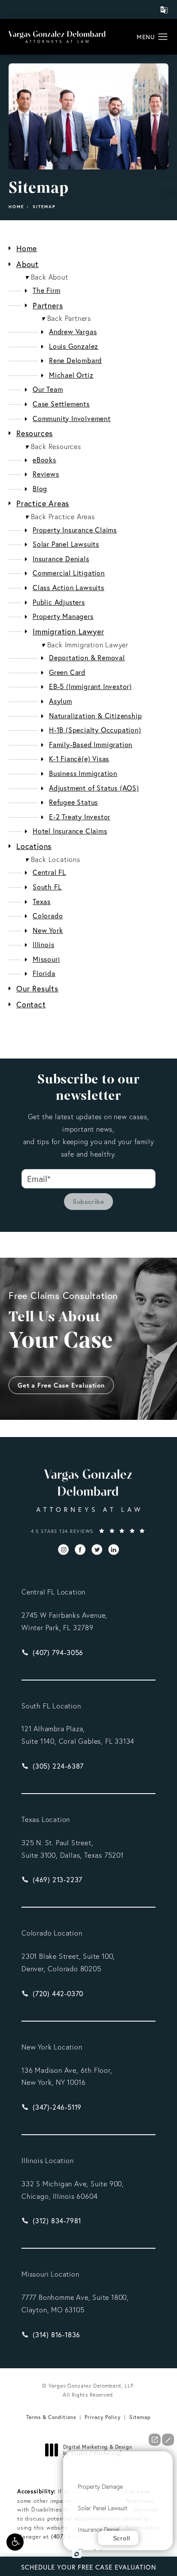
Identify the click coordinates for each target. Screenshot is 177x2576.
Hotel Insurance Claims (70, 831)
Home (16, 207)
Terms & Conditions (51, 2417)
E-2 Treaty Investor (80, 817)
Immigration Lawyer (68, 631)
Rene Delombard (75, 360)
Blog (40, 488)
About (27, 264)
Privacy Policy (103, 2417)
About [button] (47, 277)
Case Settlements (61, 404)
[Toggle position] (64, 2457)
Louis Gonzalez (74, 346)
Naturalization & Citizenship (95, 716)
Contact (31, 1004)
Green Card (67, 672)
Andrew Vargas (73, 331)
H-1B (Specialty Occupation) (95, 730)
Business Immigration (83, 773)
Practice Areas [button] (60, 517)
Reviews (46, 474)
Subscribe (88, 1202)
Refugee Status (73, 802)
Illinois (43, 944)
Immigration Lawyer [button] (85, 645)
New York (48, 930)
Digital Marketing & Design (98, 2450)
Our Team (48, 389)
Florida (44, 973)
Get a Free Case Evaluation (61, 1385)
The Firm (46, 290)
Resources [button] (53, 446)
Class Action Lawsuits (69, 587)
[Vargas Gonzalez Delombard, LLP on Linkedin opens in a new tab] (114, 1550)
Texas (42, 901)
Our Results (37, 988)
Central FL (49, 872)
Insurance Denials (61, 559)
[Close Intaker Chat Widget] (168, 2440)
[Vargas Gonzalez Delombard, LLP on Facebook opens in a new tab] (80, 1550)
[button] (15, 2542)
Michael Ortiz (71, 375)
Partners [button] (66, 318)
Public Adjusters (59, 602)
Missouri (46, 959)
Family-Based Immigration (91, 744)
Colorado (48, 916)
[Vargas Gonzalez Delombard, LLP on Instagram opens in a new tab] (63, 1550)
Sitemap (44, 207)
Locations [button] (53, 859)
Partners (48, 305)
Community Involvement (72, 418)
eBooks (44, 460)
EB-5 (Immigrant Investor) (90, 686)
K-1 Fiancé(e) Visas (79, 759)
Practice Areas (43, 503)
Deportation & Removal (87, 657)
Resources (35, 433)
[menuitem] (63, 1550)
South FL (47, 887)
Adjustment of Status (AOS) (94, 788)
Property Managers (63, 616)
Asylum (61, 701)
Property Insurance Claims (75, 530)
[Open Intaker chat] (77, 2554)
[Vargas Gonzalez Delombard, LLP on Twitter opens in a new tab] (97, 1550)
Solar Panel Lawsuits (66, 544)
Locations (34, 846)
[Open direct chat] (155, 2440)
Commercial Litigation (69, 573)
